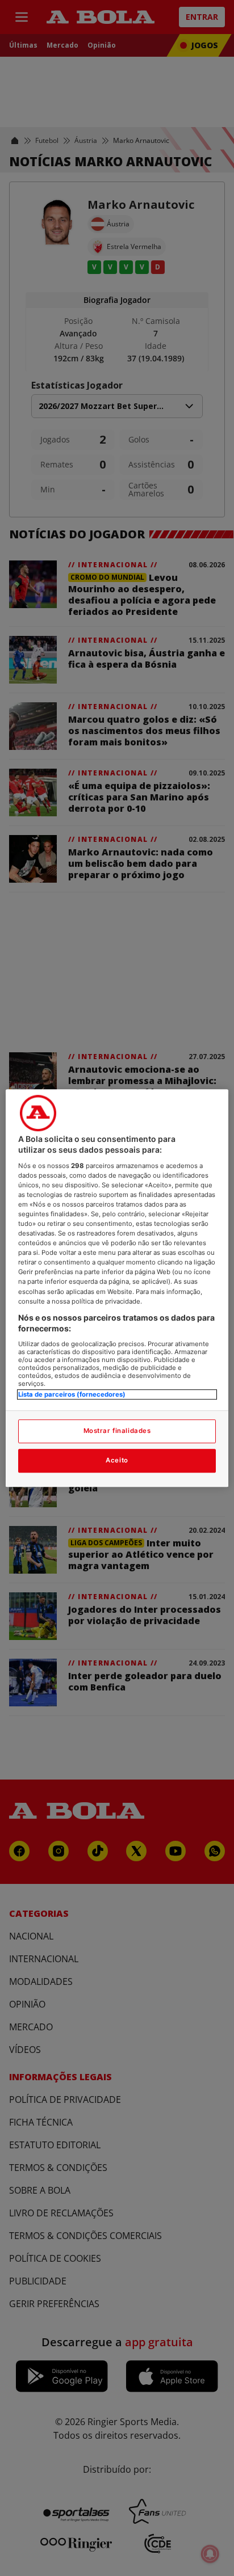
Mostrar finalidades (117, 1431)
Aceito (117, 1460)
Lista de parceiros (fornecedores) (72, 1394)
